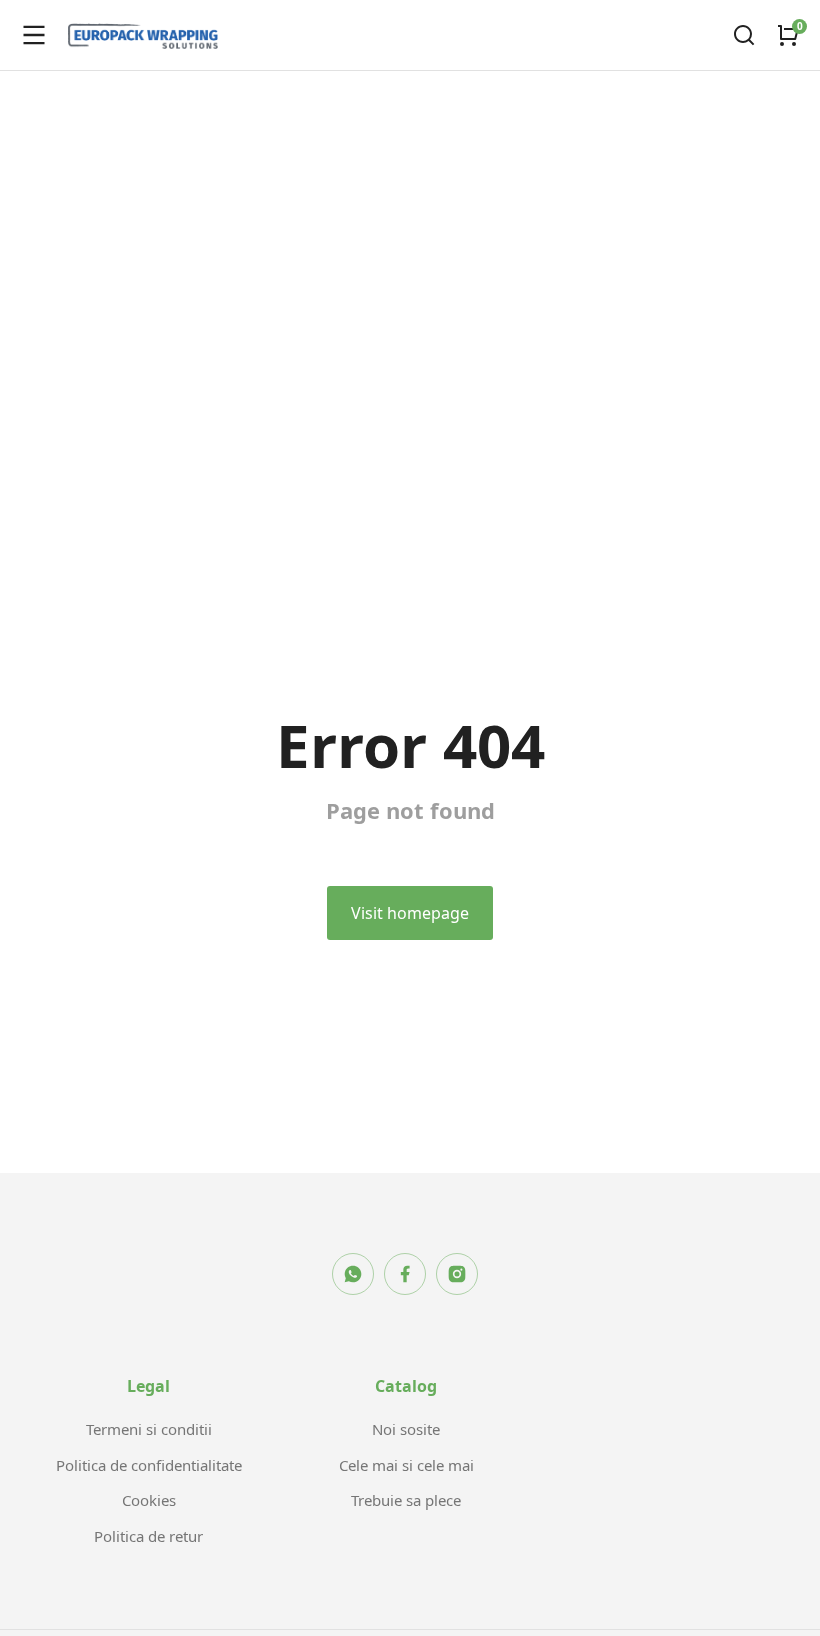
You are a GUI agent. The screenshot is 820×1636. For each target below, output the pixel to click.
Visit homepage (410, 913)
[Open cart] (788, 35)
